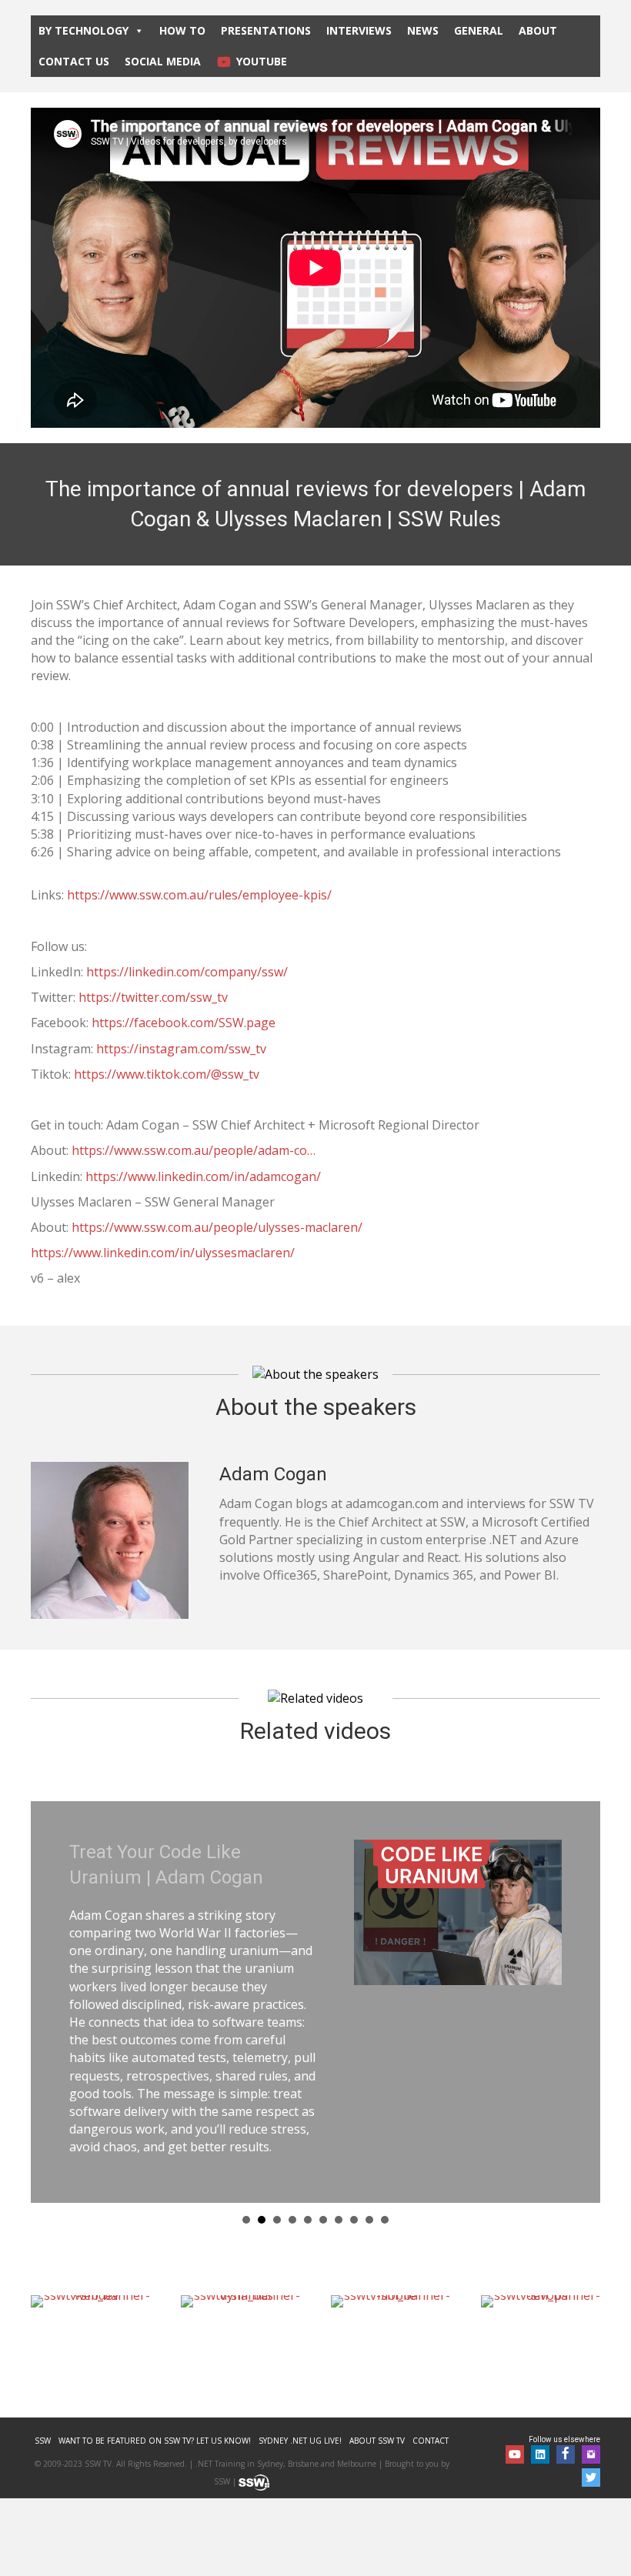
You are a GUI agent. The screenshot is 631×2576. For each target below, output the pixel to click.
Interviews (359, 30)
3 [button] (277, 2148)
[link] (43, 2369)
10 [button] (385, 2148)
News (423, 30)
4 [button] (292, 2148)
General (479, 30)
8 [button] (354, 2148)
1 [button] (246, 2148)
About (538, 30)
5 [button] (308, 2148)
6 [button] (323, 2148)
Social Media (163, 61)
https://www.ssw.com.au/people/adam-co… (194, 1150)
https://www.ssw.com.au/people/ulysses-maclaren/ (217, 1227)
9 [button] (369, 2148)
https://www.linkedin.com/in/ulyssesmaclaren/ (163, 1253)
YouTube (262, 61)
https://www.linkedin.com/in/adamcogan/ (203, 1176)
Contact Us (74, 61)
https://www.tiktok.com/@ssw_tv (168, 1074)
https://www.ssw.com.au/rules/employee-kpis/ (199, 895)
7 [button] (339, 2148)
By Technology (83, 30)
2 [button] (262, 2148)
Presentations (266, 30)
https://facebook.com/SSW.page (184, 1023)
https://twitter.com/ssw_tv (153, 997)
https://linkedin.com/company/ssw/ (187, 972)
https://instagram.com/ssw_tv (181, 1049)
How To (182, 30)
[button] (515, 2383)
